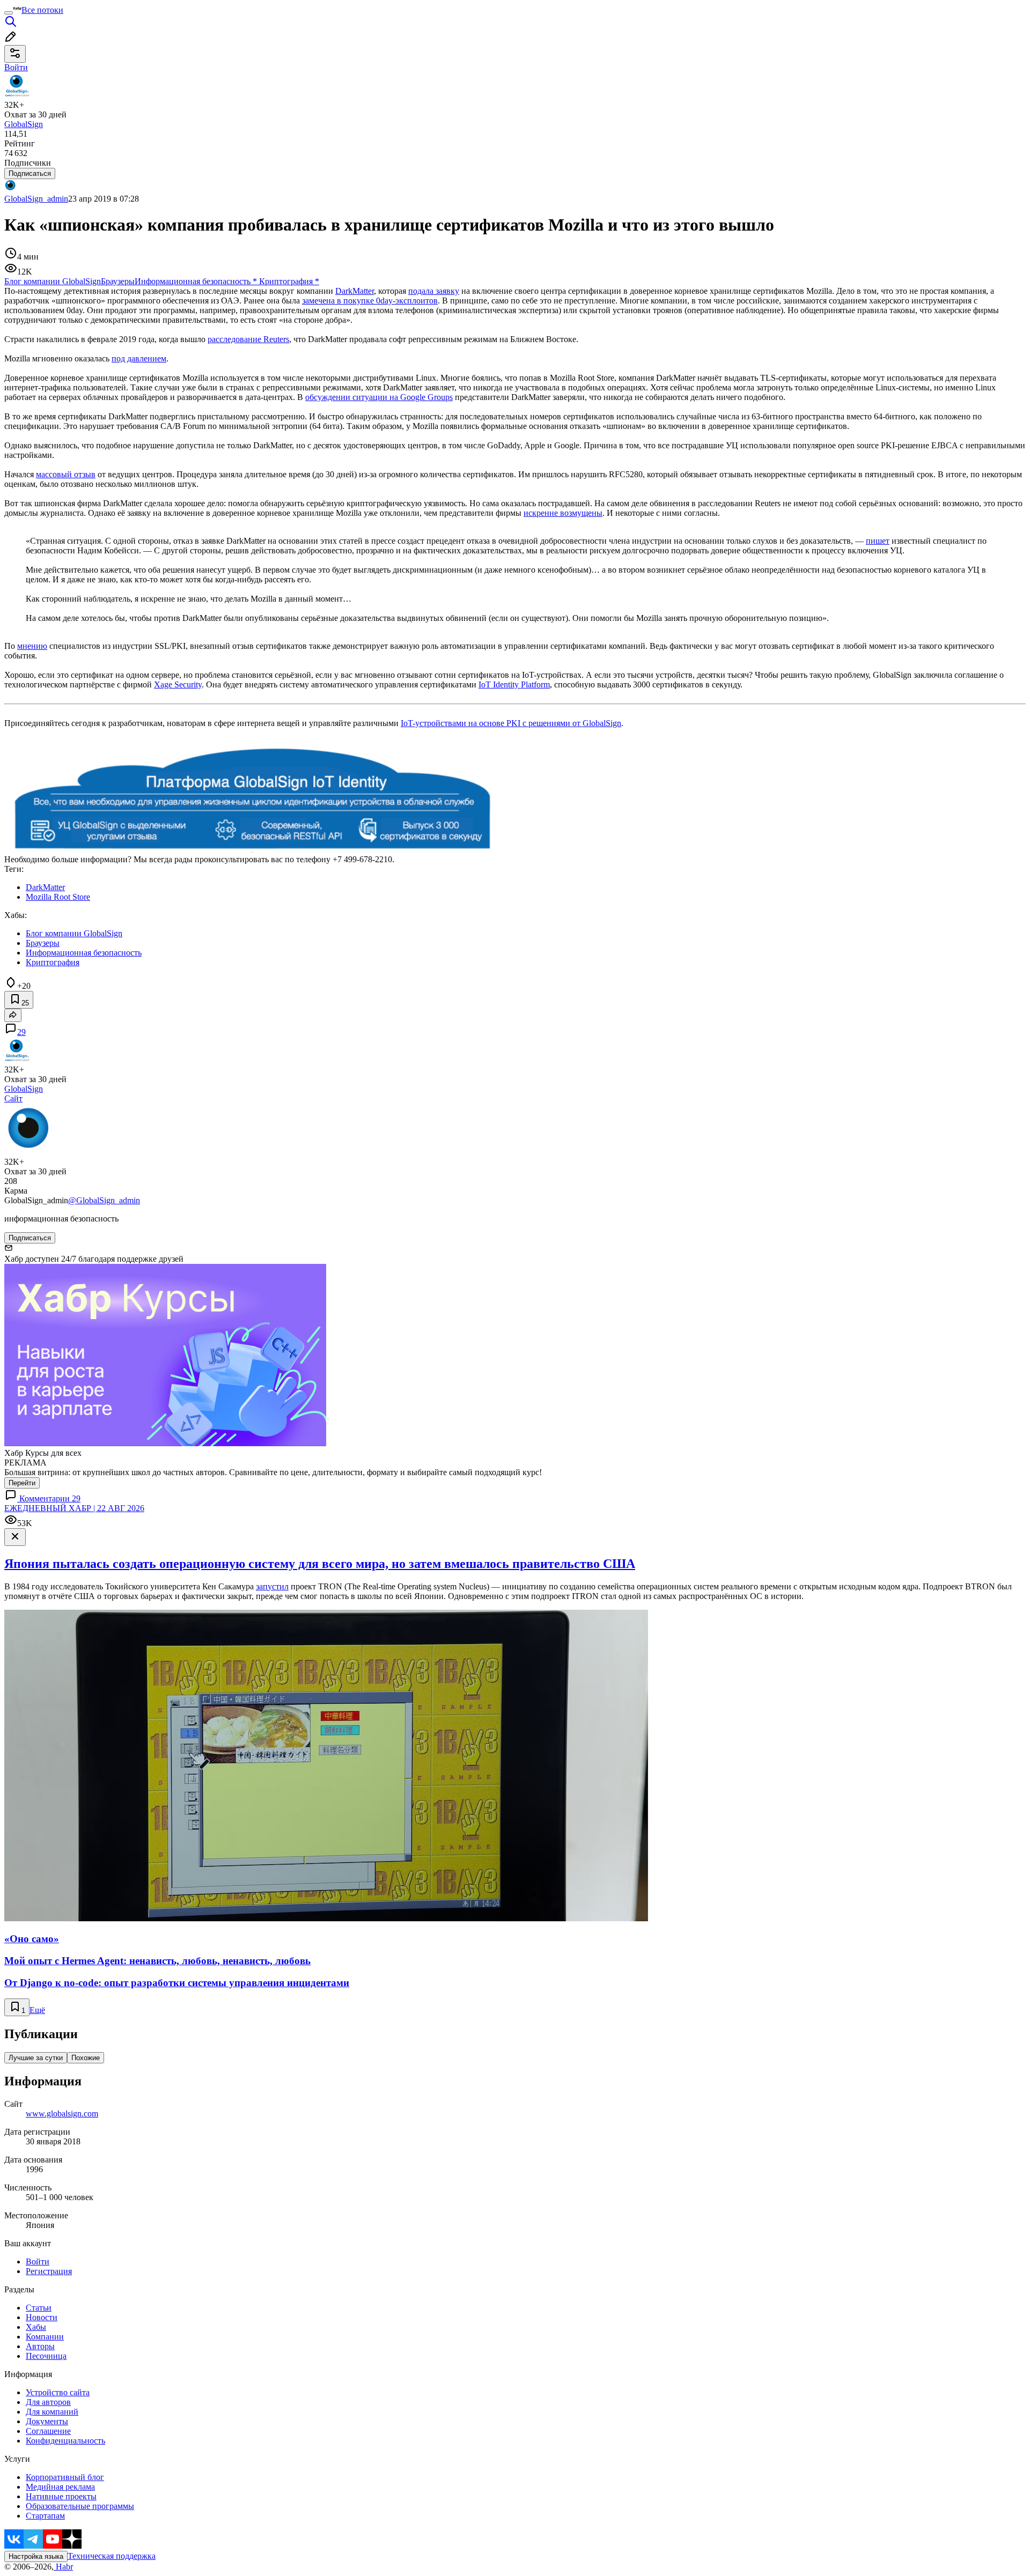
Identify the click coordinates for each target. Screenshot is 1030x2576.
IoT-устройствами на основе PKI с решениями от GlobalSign (511, 723)
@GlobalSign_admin (104, 1200)
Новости (42, 2317)
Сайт (13, 1098)
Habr (63, 2567)
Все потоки (42, 10)
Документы (47, 2421)
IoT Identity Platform (514, 684)
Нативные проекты (61, 2496)
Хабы (36, 2327)
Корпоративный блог (65, 2477)
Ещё (37, 2010)
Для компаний (52, 2412)
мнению (32, 646)
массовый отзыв (66, 474)
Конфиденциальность (65, 2441)
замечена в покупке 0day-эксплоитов (370, 301)
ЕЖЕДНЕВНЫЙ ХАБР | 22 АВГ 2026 (74, 1508)
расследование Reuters (248, 339)
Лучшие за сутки (36, 2058)
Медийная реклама (60, 2487)
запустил (272, 1586)
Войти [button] (16, 67)
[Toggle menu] (9, 13)
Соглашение (48, 2431)
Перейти (22, 1483)
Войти (38, 2262)
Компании (45, 2337)
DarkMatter (355, 291)
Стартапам (45, 2516)
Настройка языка (36, 2556)
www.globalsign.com (62, 2114)
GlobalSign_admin (36, 199)
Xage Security (178, 684)
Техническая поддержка (112, 2556)
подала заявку (434, 291)
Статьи (39, 2308)
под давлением (139, 358)
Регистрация (49, 2271)
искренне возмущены (563, 513)
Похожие (86, 2058)
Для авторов (48, 2402)
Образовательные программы (80, 2506)
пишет (878, 541)
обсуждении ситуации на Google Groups (379, 397)
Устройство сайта (58, 2392)
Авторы (40, 2346)
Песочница (46, 2356)
